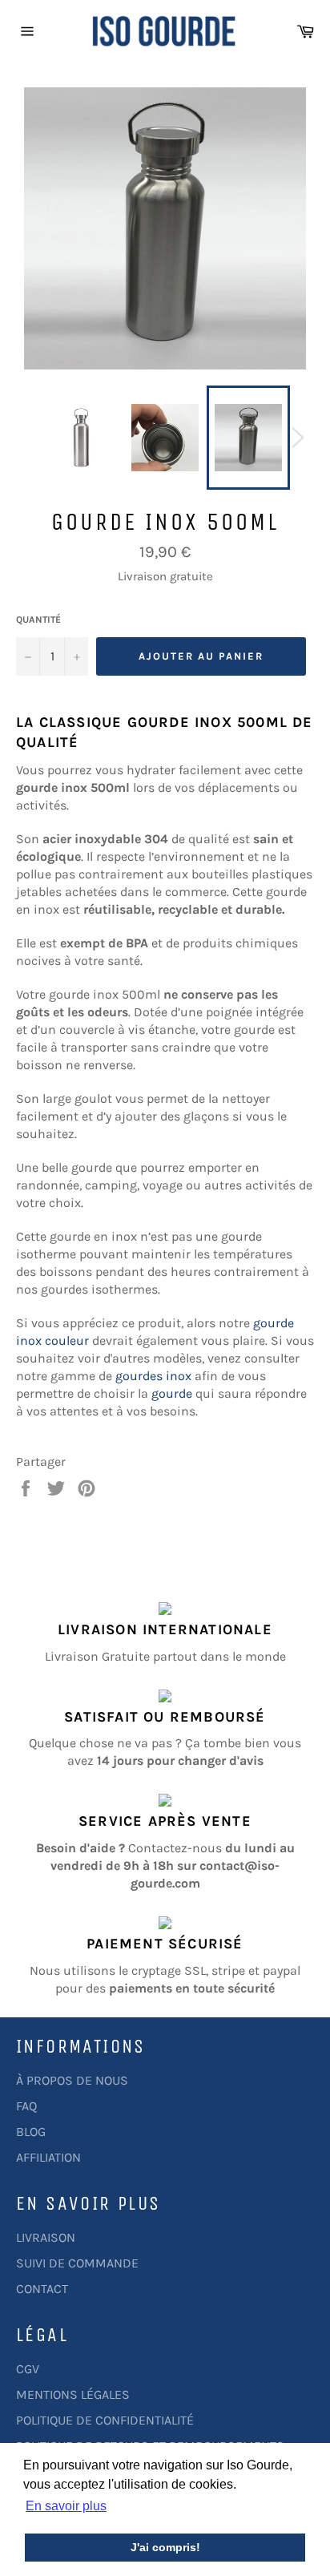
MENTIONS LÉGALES (73, 2394)
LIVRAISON (46, 2237)
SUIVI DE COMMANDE (77, 2263)
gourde (172, 1393)
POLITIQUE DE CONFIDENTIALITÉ (105, 2420)
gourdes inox (153, 1376)
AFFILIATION (48, 2157)
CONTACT (42, 2289)
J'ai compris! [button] (165, 2547)
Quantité (38, 620)
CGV (28, 2369)
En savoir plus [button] (66, 2506)
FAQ (26, 2106)
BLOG (31, 2132)
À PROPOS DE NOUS (72, 2080)
